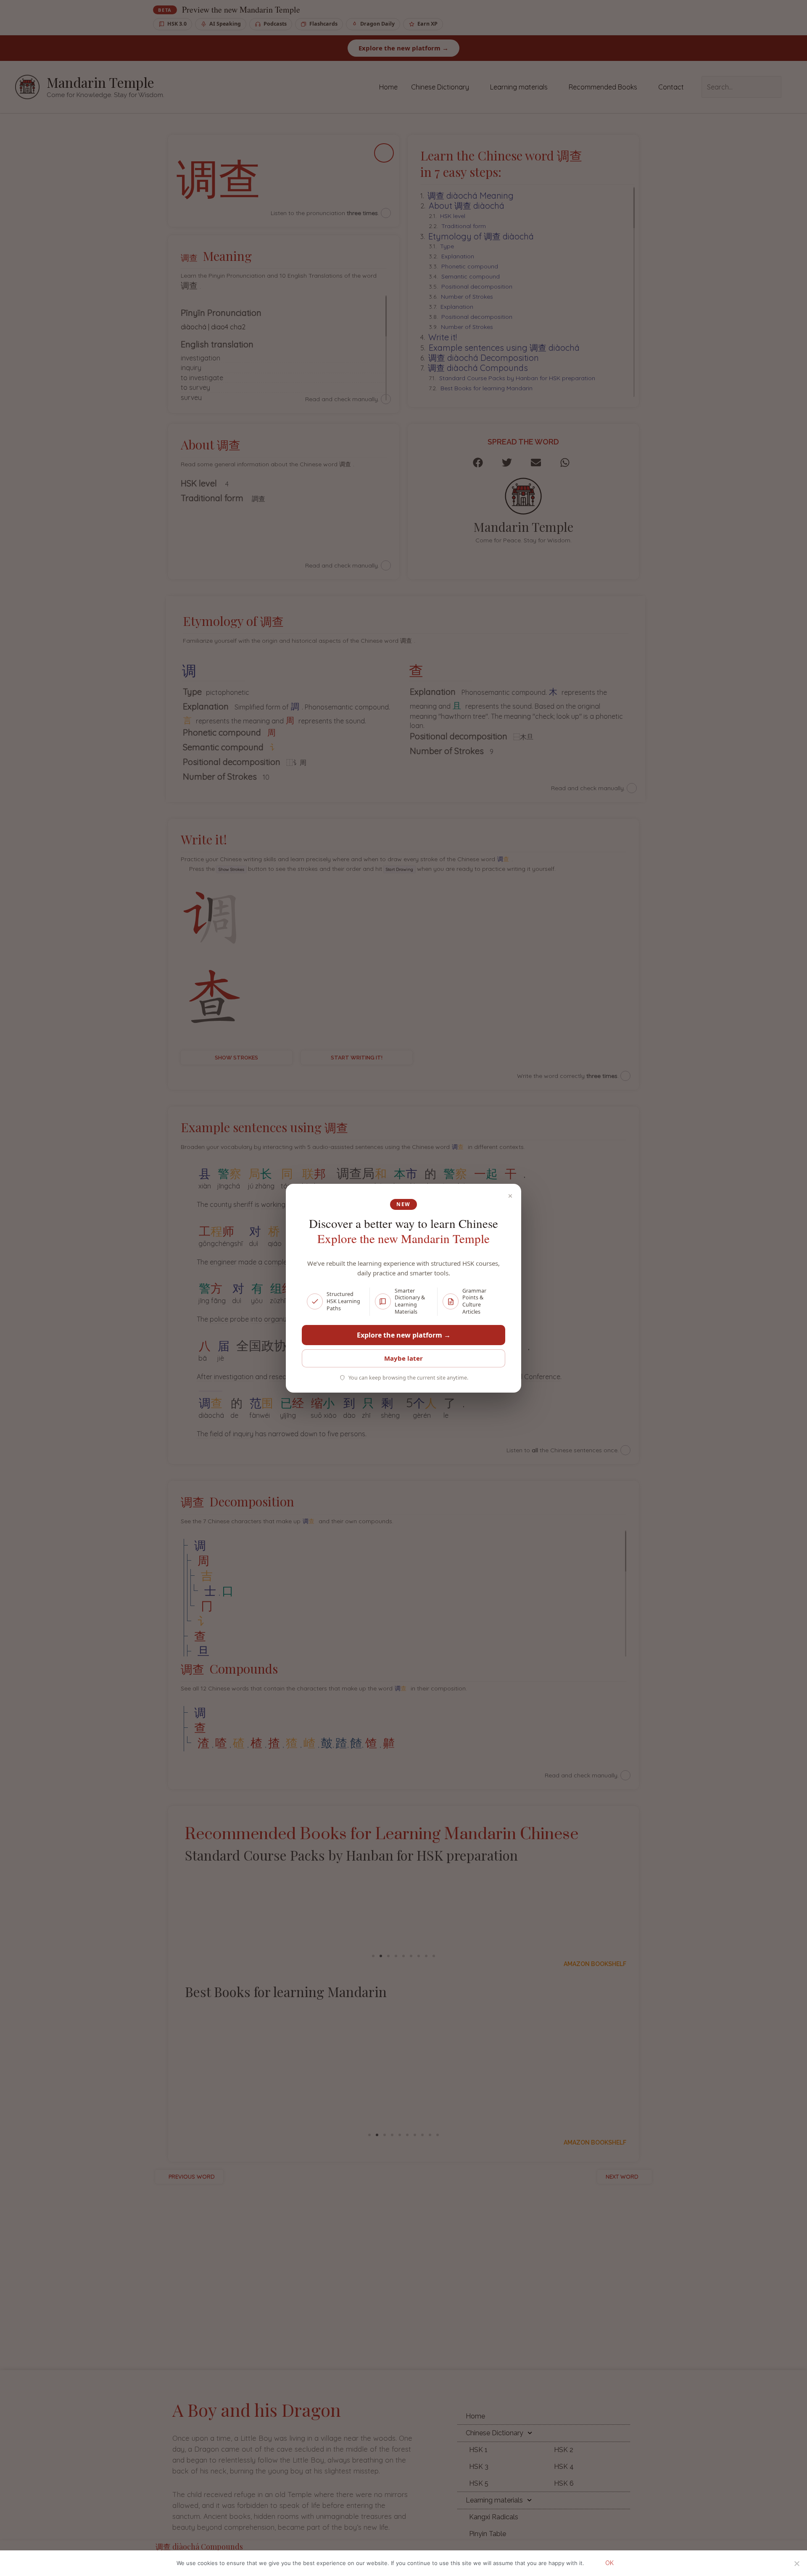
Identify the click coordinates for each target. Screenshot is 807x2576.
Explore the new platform (404, 1335)
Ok (609, 2563)
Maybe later (403, 1358)
